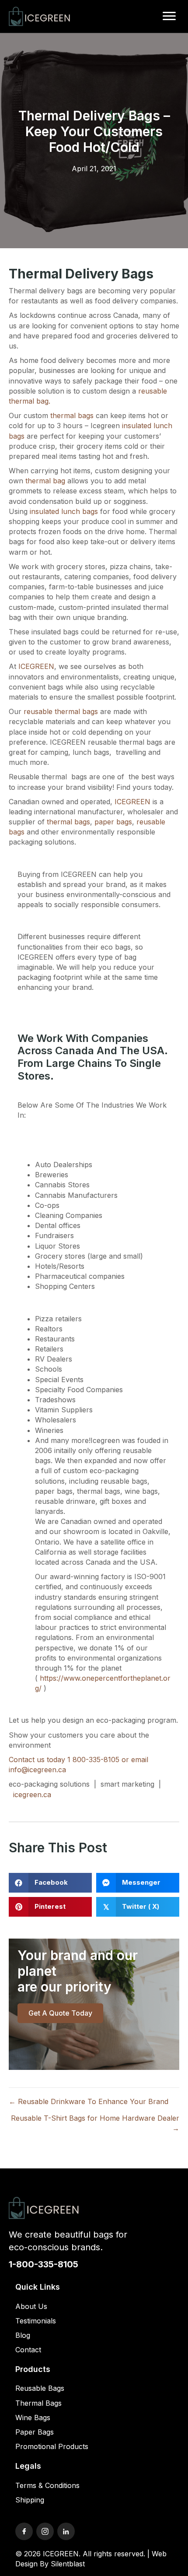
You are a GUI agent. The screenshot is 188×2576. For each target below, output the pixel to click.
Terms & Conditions (47, 2485)
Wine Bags (33, 2418)
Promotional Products (52, 2446)
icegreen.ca (32, 1795)
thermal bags (72, 415)
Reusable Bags (40, 2388)
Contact (28, 2350)
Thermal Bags (38, 2403)
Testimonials (36, 2321)
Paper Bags (35, 2432)
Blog (23, 2335)
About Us (31, 2306)
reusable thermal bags (61, 711)
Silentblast (68, 2564)
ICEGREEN (36, 666)
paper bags (113, 822)
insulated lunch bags (64, 511)
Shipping (30, 2500)
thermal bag (45, 481)
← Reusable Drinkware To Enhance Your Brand (89, 2101)
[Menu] (169, 16)
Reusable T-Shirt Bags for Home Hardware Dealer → (95, 2123)
